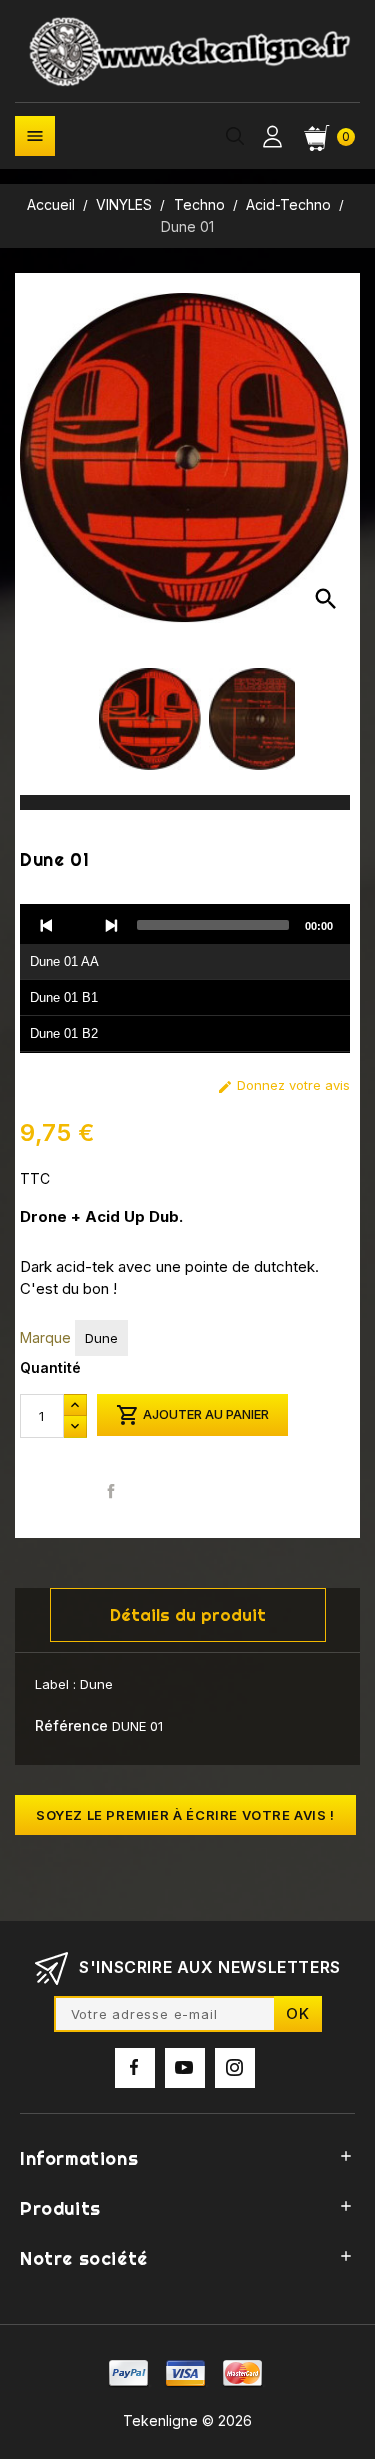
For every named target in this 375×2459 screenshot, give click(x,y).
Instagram (235, 2068)
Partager (111, 1490)
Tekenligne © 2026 (187, 2420)
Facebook (135, 2068)
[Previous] (47, 925)
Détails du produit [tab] (188, 1614)
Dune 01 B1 (64, 997)
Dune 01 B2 (64, 1033)
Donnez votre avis (283, 1085)
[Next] (111, 925)
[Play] (79, 925)
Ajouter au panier (192, 1415)
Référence (71, 1725)
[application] (185, 979)
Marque (45, 1337)
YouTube (185, 2068)
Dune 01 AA (64, 961)
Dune (101, 1338)
